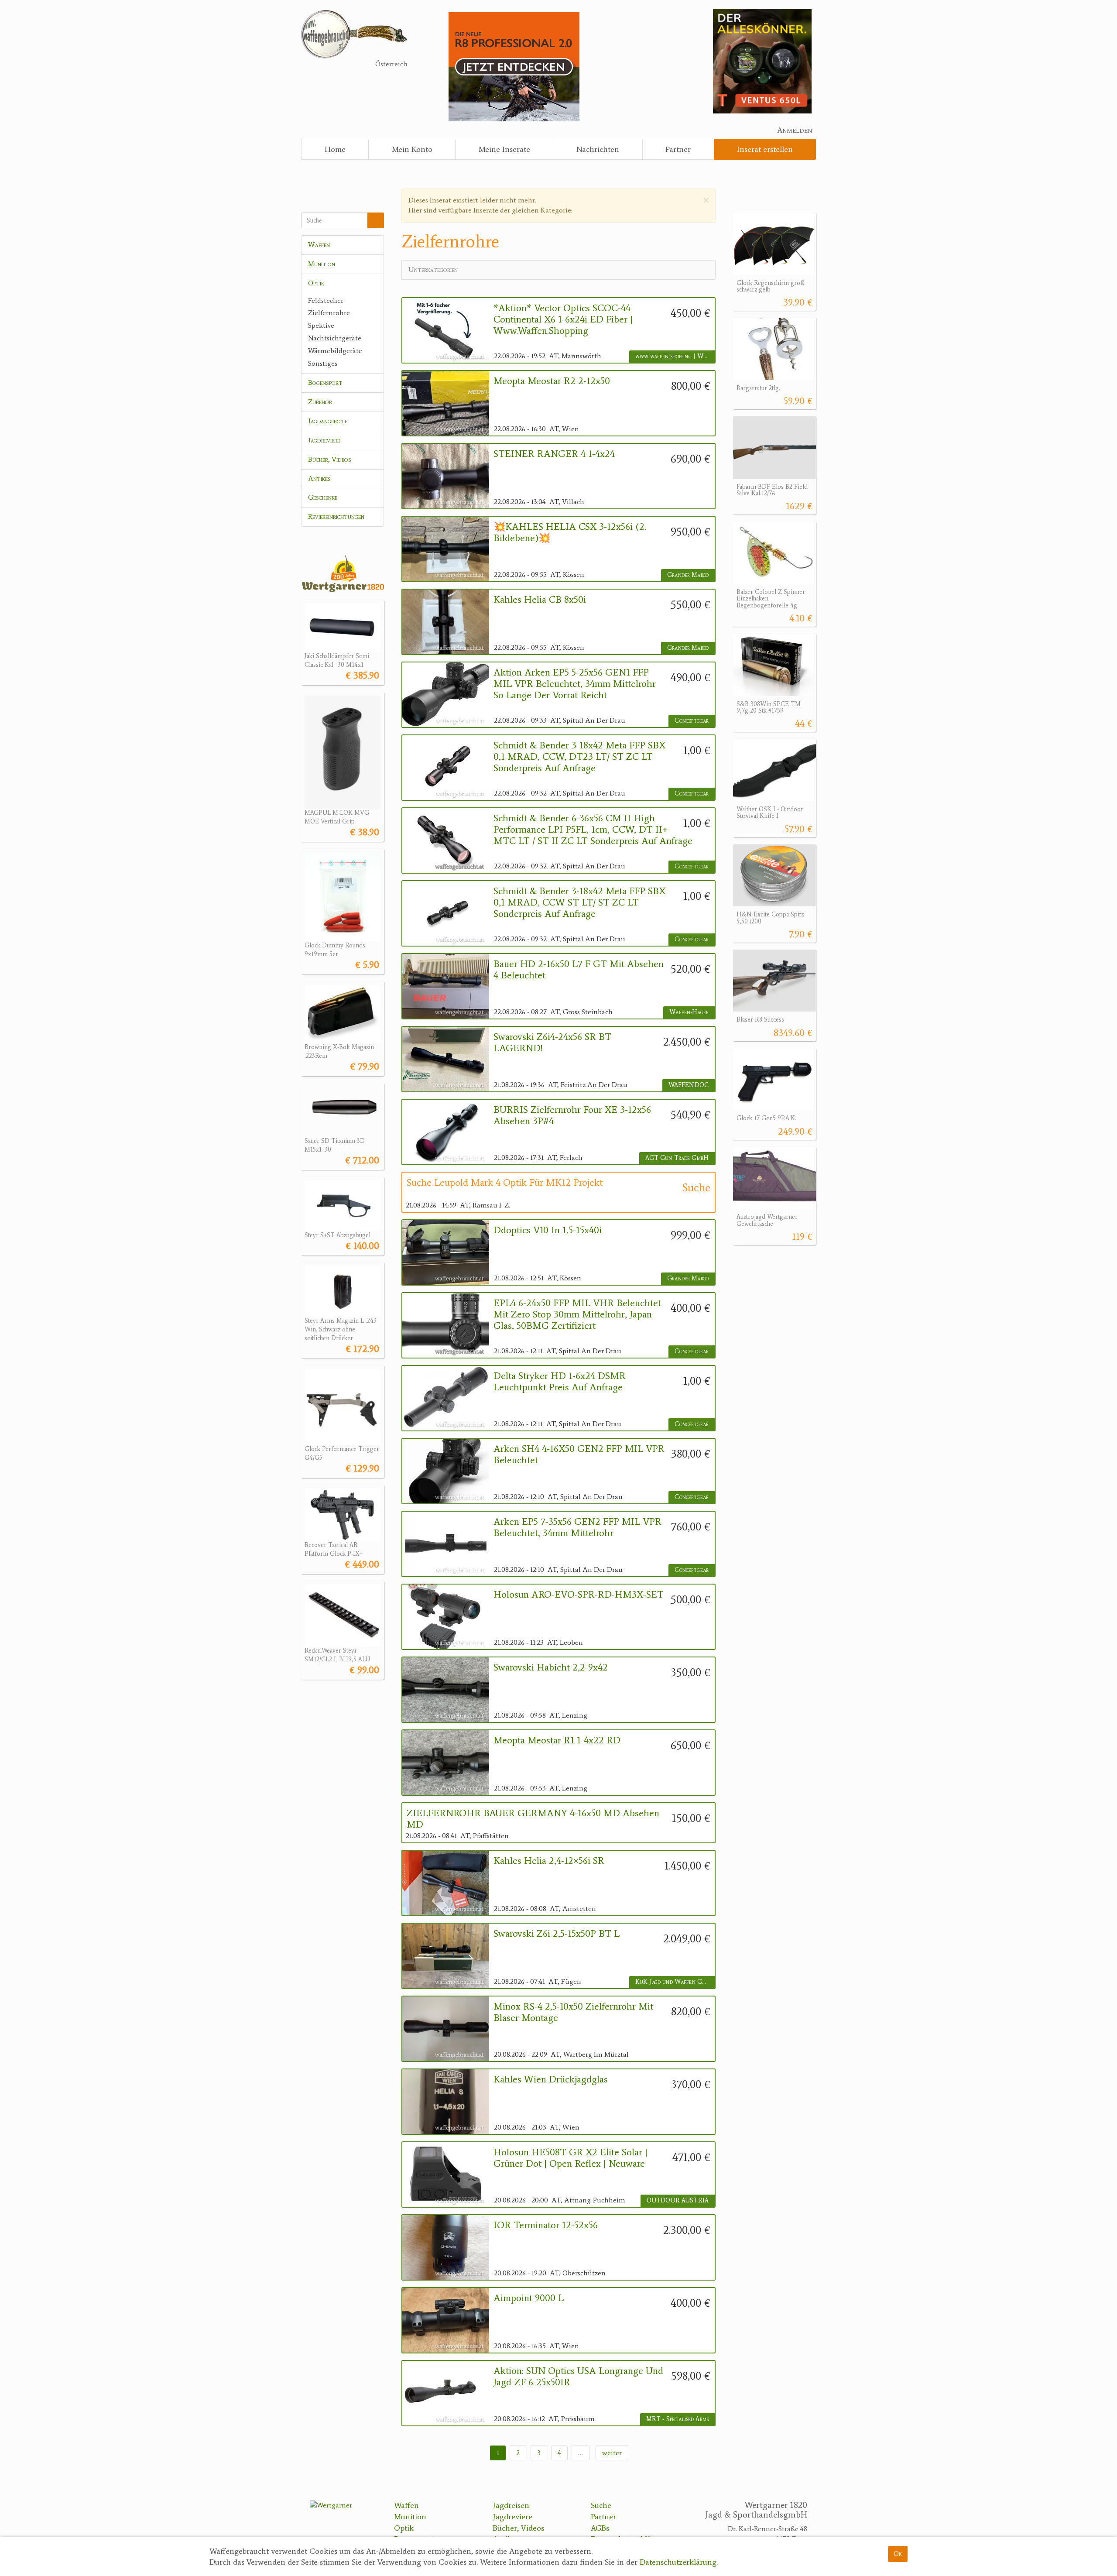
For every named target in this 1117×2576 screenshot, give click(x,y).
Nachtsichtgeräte (335, 338)
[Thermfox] (762, 60)
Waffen (319, 245)
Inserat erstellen (765, 149)
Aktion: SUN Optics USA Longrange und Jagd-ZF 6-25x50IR (578, 2377)
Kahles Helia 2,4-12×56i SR (549, 1861)
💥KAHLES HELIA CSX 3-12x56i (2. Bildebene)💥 (570, 532)
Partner (678, 149)
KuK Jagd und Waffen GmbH (675, 1982)
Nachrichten (598, 149)
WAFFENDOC (689, 1085)
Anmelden (795, 130)
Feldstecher (326, 300)
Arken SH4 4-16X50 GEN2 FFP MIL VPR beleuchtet (579, 1454)
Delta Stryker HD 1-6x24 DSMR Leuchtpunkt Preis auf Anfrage (560, 1382)
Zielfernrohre (329, 313)
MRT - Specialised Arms (677, 2419)
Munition (322, 264)
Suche (601, 2505)
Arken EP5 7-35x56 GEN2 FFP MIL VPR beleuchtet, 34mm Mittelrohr (577, 1527)
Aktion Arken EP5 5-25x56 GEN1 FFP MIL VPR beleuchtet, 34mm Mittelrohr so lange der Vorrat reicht (575, 684)
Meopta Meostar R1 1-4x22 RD (557, 1740)
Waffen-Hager (689, 1012)
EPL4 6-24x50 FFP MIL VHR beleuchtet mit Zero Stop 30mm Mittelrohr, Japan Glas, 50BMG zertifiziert (577, 1315)
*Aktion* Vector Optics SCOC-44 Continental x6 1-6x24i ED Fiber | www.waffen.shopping (563, 320)
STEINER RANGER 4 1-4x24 (554, 454)
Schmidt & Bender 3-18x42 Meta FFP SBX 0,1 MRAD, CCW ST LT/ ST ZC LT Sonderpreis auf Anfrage (579, 903)
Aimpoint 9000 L (529, 2298)
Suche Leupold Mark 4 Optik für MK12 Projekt (505, 1183)
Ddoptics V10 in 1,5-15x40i (548, 1230)
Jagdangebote (328, 421)
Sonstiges (323, 363)
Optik (316, 283)
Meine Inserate (504, 149)
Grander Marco (688, 575)
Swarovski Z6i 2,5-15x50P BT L (557, 1934)
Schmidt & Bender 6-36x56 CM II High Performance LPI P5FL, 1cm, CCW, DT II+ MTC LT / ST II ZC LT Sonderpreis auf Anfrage (593, 830)
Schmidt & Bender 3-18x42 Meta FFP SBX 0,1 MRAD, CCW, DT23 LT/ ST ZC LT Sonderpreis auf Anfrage (579, 757)
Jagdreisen (511, 2505)
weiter (612, 2453)
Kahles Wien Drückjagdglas (551, 2079)
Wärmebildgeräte (335, 351)
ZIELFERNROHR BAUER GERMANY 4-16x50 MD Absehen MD (533, 1819)
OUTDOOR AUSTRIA (678, 2200)
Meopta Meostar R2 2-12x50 (552, 381)
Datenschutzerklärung (678, 2562)
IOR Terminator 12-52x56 (546, 2225)
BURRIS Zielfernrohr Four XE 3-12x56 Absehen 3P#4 (572, 1115)
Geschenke (323, 497)
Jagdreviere (324, 440)
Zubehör (320, 402)
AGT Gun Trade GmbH (677, 1158)
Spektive (321, 325)
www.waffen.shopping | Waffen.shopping (675, 356)
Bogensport (325, 382)
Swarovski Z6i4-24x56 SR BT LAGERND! (552, 1043)
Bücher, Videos (330, 459)
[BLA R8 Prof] (514, 66)
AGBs (600, 2528)
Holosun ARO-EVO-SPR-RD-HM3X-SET (579, 1595)
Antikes (319, 478)
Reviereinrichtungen (336, 516)
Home (335, 149)
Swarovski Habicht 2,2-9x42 (551, 1667)
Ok (898, 2554)
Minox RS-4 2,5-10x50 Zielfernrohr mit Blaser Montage (573, 2012)
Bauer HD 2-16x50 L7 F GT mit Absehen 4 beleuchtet (579, 970)
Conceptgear (692, 721)
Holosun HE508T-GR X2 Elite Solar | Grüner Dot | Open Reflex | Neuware (570, 2158)
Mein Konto (412, 149)
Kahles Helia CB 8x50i (540, 600)
